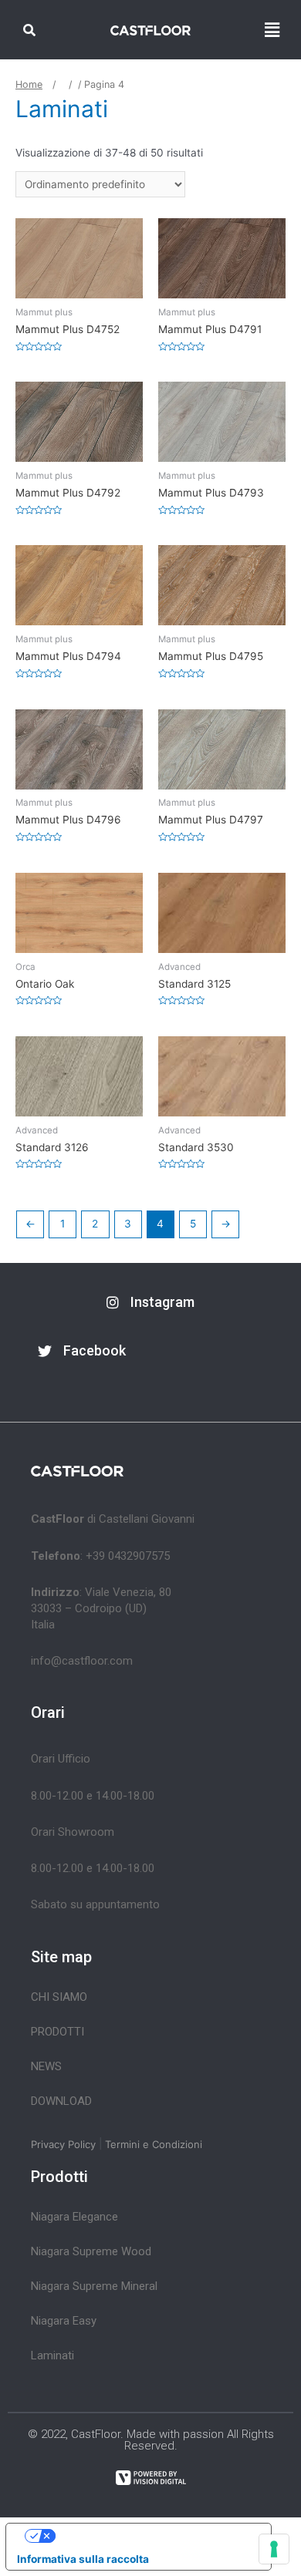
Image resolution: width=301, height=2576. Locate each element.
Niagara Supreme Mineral (94, 2286)
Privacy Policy (63, 2144)
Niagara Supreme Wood (91, 2251)
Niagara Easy (64, 2321)
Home (29, 84)
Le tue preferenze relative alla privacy (154, 2535)
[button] (150, 1303)
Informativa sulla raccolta (83, 2559)
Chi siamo (59, 1997)
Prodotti (57, 2032)
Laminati (52, 2355)
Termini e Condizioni (154, 2144)
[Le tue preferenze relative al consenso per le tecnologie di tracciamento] (274, 2549)
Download (61, 2101)
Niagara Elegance (74, 2217)
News (46, 2066)
